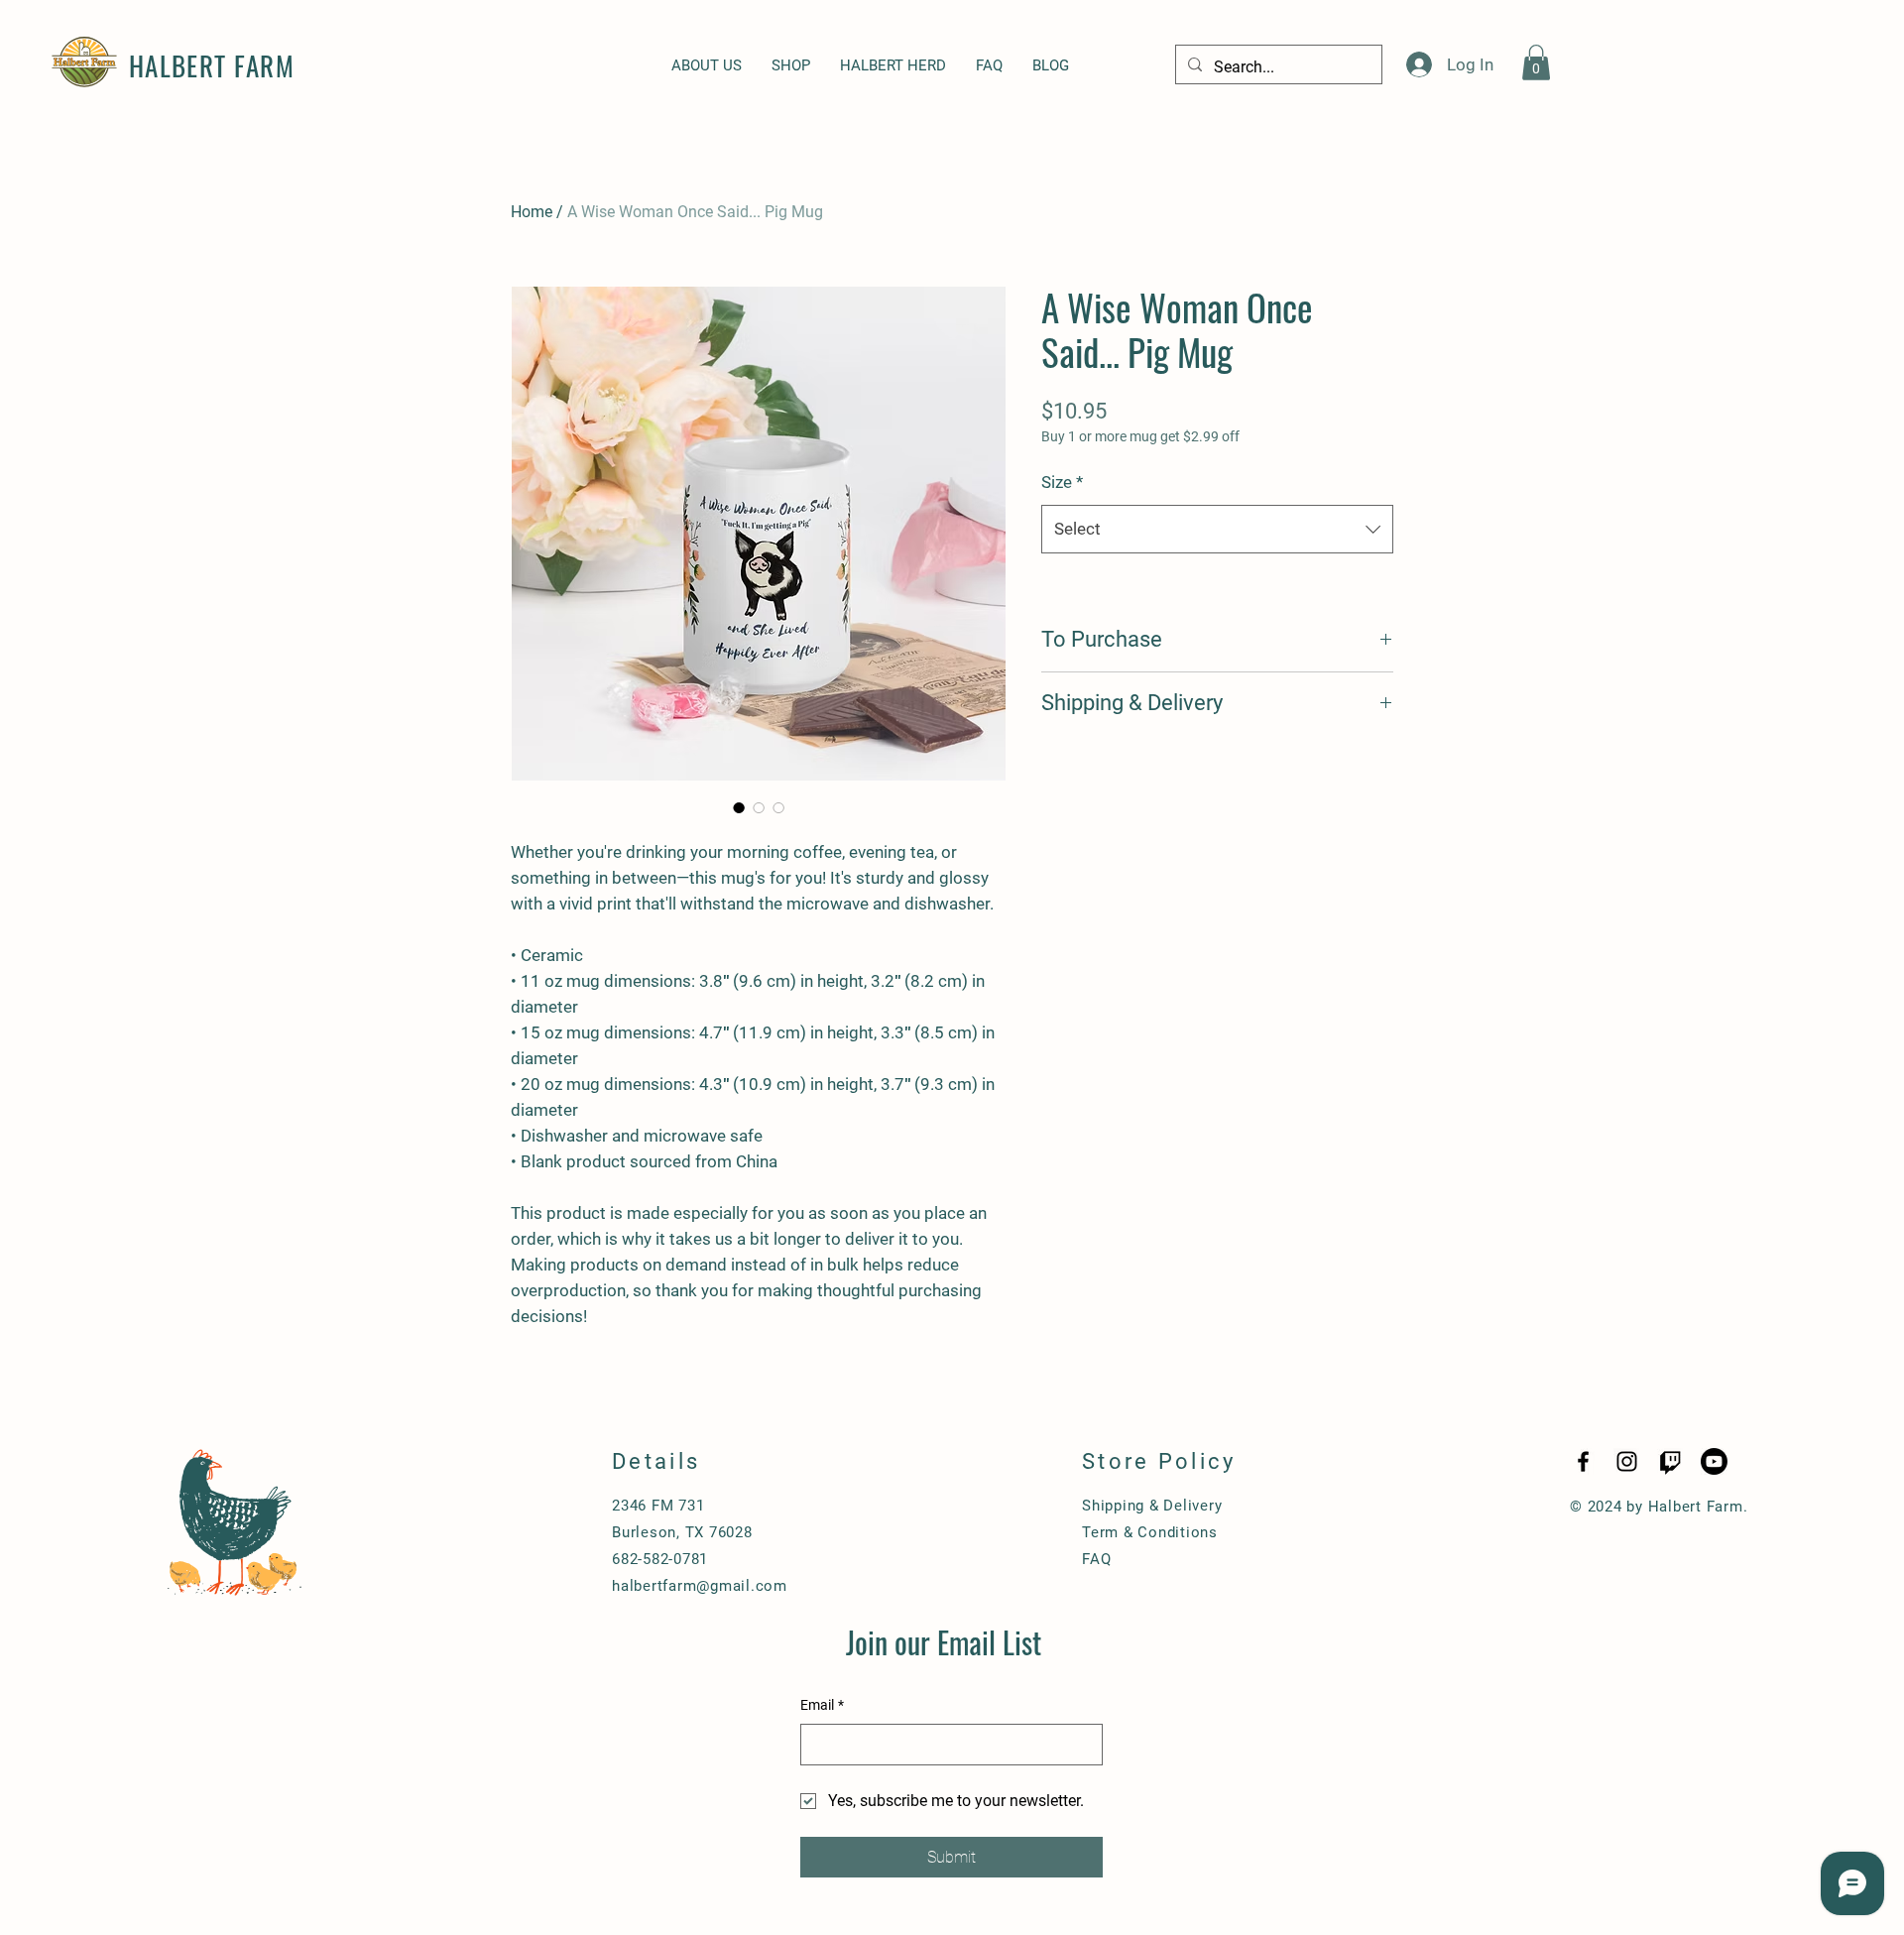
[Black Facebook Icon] (1583, 1461)
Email (822, 1705)
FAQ (1096, 1559)
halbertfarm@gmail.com (700, 1586)
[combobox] (1217, 529)
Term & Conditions (1150, 1532)
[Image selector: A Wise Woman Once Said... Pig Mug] (739, 807)
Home (532, 212)
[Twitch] (1670, 1461)
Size (1062, 482)
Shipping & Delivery (1152, 1506)
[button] (1536, 62)
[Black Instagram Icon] (1627, 1461)
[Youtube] (1714, 1461)
